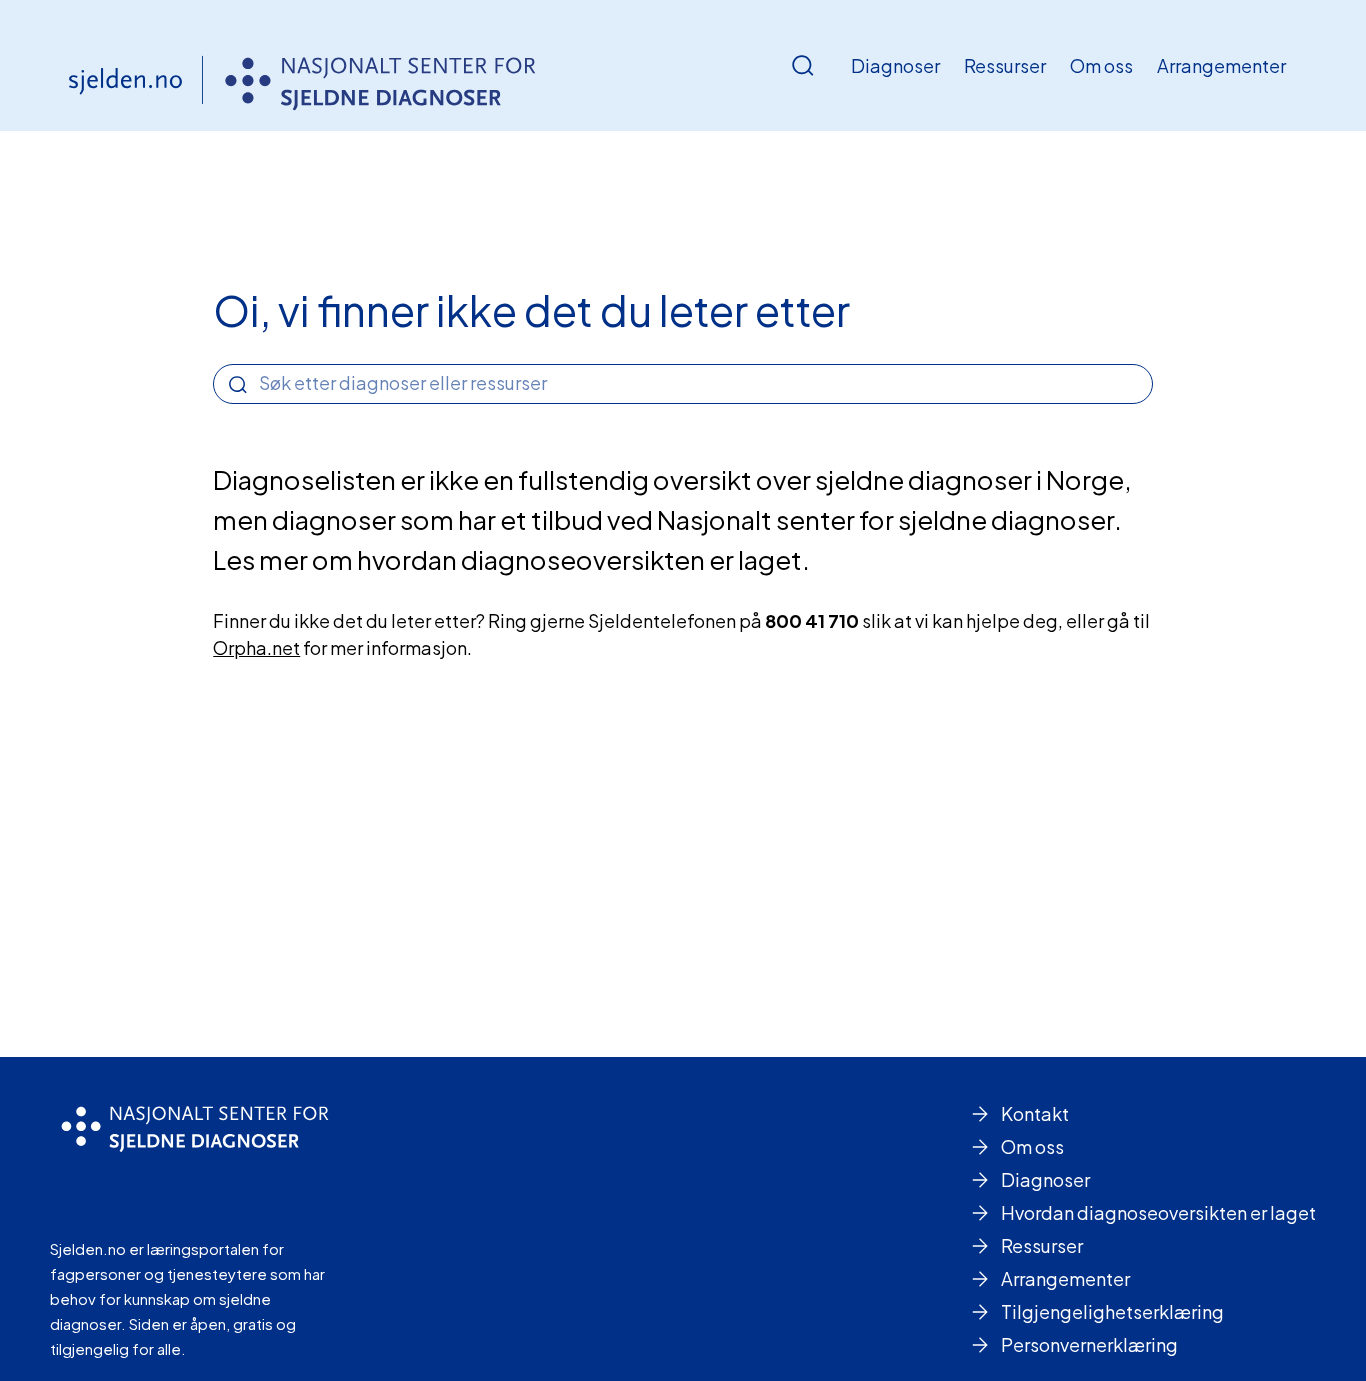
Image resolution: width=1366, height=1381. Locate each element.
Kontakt (1035, 1113)
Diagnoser (895, 65)
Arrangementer (1221, 65)
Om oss (1101, 65)
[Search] (238, 385)
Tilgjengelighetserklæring (1112, 1311)
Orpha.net (256, 647)
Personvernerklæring (1089, 1344)
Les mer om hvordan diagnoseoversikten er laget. (511, 559)
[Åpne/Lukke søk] (803, 66)
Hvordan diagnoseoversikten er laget (1158, 1212)
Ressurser (1005, 65)
